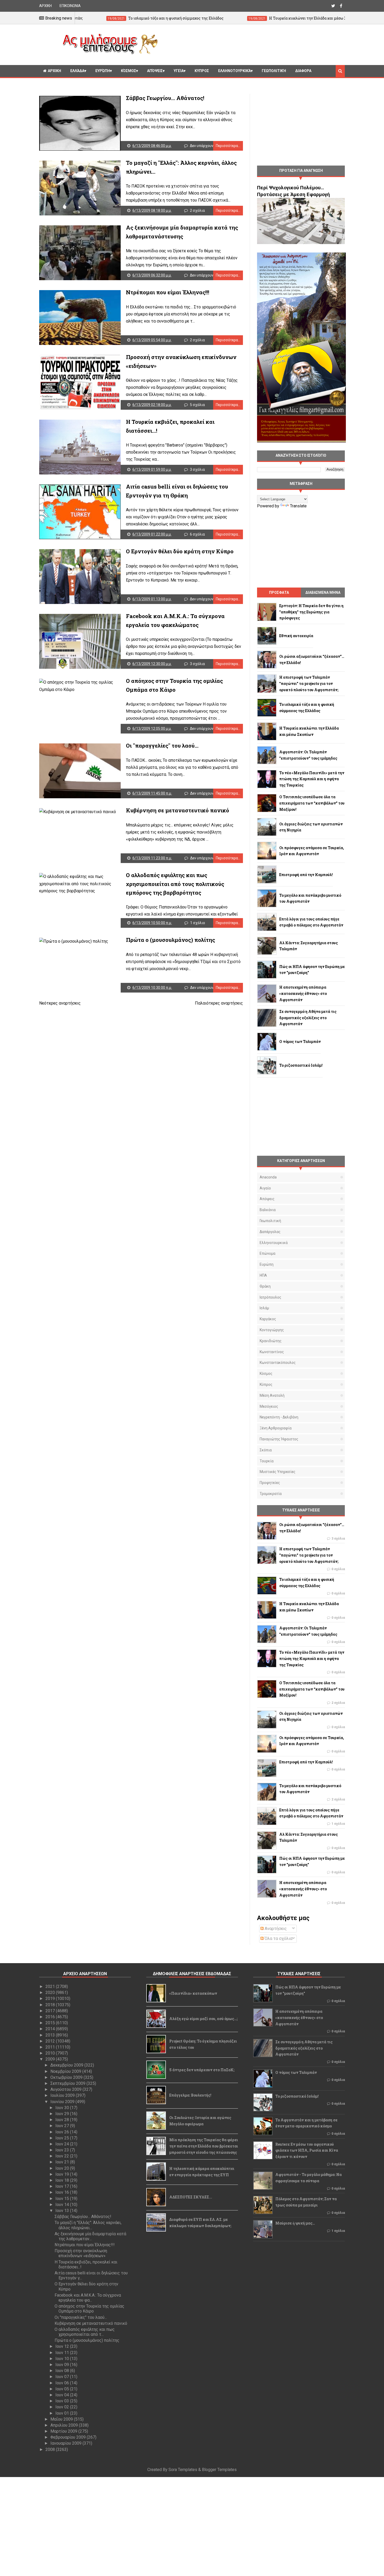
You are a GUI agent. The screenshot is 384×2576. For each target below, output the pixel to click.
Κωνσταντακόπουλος (278, 1363)
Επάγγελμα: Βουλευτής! (190, 2095)
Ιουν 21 (63, 2162)
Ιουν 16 (63, 2192)
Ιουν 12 (63, 2346)
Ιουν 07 (63, 2377)
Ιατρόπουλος (270, 1297)
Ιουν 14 (63, 2205)
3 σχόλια (197, 470)
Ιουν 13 (63, 2211)
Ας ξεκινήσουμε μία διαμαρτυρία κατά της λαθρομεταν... (90, 2236)
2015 (51, 2023)
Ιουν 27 (63, 2126)
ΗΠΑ (263, 1275)
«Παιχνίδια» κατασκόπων (193, 1993)
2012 (51, 2041)
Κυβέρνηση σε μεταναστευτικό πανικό (178, 810)
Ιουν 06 (63, 2383)
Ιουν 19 (63, 2174)
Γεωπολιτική (274, 71)
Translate (298, 506)
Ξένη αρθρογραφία (276, 1428)
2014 (51, 2029)
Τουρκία (267, 1461)
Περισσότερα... (228, 146)
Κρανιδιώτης (271, 1341)
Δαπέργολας (270, 1232)
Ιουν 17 (63, 2186)
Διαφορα (303, 71)
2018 (51, 2005)
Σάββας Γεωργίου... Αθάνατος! (165, 98)
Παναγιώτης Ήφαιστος (279, 1439)
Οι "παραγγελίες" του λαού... (162, 746)
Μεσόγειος (269, 1406)
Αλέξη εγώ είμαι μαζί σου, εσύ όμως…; (203, 2019)
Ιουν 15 (63, 2199)
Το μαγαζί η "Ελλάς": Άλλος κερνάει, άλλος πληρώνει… (88, 2225)
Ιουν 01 (63, 2413)
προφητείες (270, 1483)
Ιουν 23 (63, 2150)
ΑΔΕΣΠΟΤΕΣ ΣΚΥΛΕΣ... (191, 2197)
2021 (51, 1987)
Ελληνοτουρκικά (234, 71)
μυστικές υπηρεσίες (278, 1472)
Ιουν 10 (63, 2359)
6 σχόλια (197, 534)
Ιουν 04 (63, 2395)
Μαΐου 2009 (62, 2419)
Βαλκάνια (268, 1210)
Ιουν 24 (63, 2144)
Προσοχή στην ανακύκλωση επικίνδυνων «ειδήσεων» (81, 2253)
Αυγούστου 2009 (66, 2089)
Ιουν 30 (63, 2108)
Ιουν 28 (63, 2120)
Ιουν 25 (63, 2138)
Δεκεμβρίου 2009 (67, 2065)
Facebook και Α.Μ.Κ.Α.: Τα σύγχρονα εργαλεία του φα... (88, 2298)
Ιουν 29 (63, 2114)
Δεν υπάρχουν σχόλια (208, 146)
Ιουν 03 (63, 2401)
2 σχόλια (197, 210)
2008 (51, 2449)
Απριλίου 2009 (65, 2425)
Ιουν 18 (63, 2180)
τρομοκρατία (271, 1494)
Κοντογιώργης (272, 1330)
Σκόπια (266, 1450)
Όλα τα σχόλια (278, 1938)
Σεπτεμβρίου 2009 (68, 2083)
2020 (51, 1993)
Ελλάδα (77, 71)
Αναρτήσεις (275, 1929)
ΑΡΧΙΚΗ (45, 6)
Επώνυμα (267, 1253)
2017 (51, 2011)
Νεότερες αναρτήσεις (60, 1003)
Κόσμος (129, 71)
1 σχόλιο (198, 923)
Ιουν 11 (63, 2353)
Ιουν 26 (63, 2132)
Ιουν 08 (63, 2371)
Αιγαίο (265, 1188)
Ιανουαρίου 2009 (66, 2443)
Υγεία (179, 71)
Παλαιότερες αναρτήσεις (219, 1003)
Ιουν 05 (63, 2389)
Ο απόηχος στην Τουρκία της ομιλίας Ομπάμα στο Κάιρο (89, 2309)
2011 (51, 2047)
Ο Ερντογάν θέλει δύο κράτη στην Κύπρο (180, 551)
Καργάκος (268, 1319)
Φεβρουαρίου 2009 (69, 2437)
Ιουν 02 (63, 2407)
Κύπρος (266, 1384)
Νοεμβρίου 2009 (66, 2071)
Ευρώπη (103, 71)
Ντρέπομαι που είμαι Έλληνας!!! (168, 292)
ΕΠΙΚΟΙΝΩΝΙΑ (70, 6)
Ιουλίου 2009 (63, 2095)
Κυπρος (202, 71)
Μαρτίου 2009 (64, 2431)
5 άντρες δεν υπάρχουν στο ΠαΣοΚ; (202, 2070)
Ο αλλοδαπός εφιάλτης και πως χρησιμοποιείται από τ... (85, 2332)
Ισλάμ (264, 1308)
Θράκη (265, 1286)
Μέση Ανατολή (272, 1395)
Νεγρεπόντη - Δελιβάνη (279, 1417)
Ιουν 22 (63, 2156)
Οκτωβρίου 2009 (67, 2077)
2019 (51, 1999)
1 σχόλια (338, 1824)
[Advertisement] (253, 44)
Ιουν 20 (63, 2168)
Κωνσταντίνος (272, 1352)
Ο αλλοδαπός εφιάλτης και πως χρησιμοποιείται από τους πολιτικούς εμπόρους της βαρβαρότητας (175, 884)
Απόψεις (155, 71)
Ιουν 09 (63, 2365)
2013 (51, 2035)
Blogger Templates (219, 2470)
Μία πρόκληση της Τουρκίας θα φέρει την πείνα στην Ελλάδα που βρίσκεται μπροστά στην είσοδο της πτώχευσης (204, 2146)
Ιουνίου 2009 (63, 2102)
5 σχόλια (197, 405)
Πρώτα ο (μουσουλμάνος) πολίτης (170, 940)
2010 (51, 2053)
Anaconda (268, 1177)
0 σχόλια (338, 1569)
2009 (51, 2059)
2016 (51, 2017)
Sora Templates (183, 2470)
